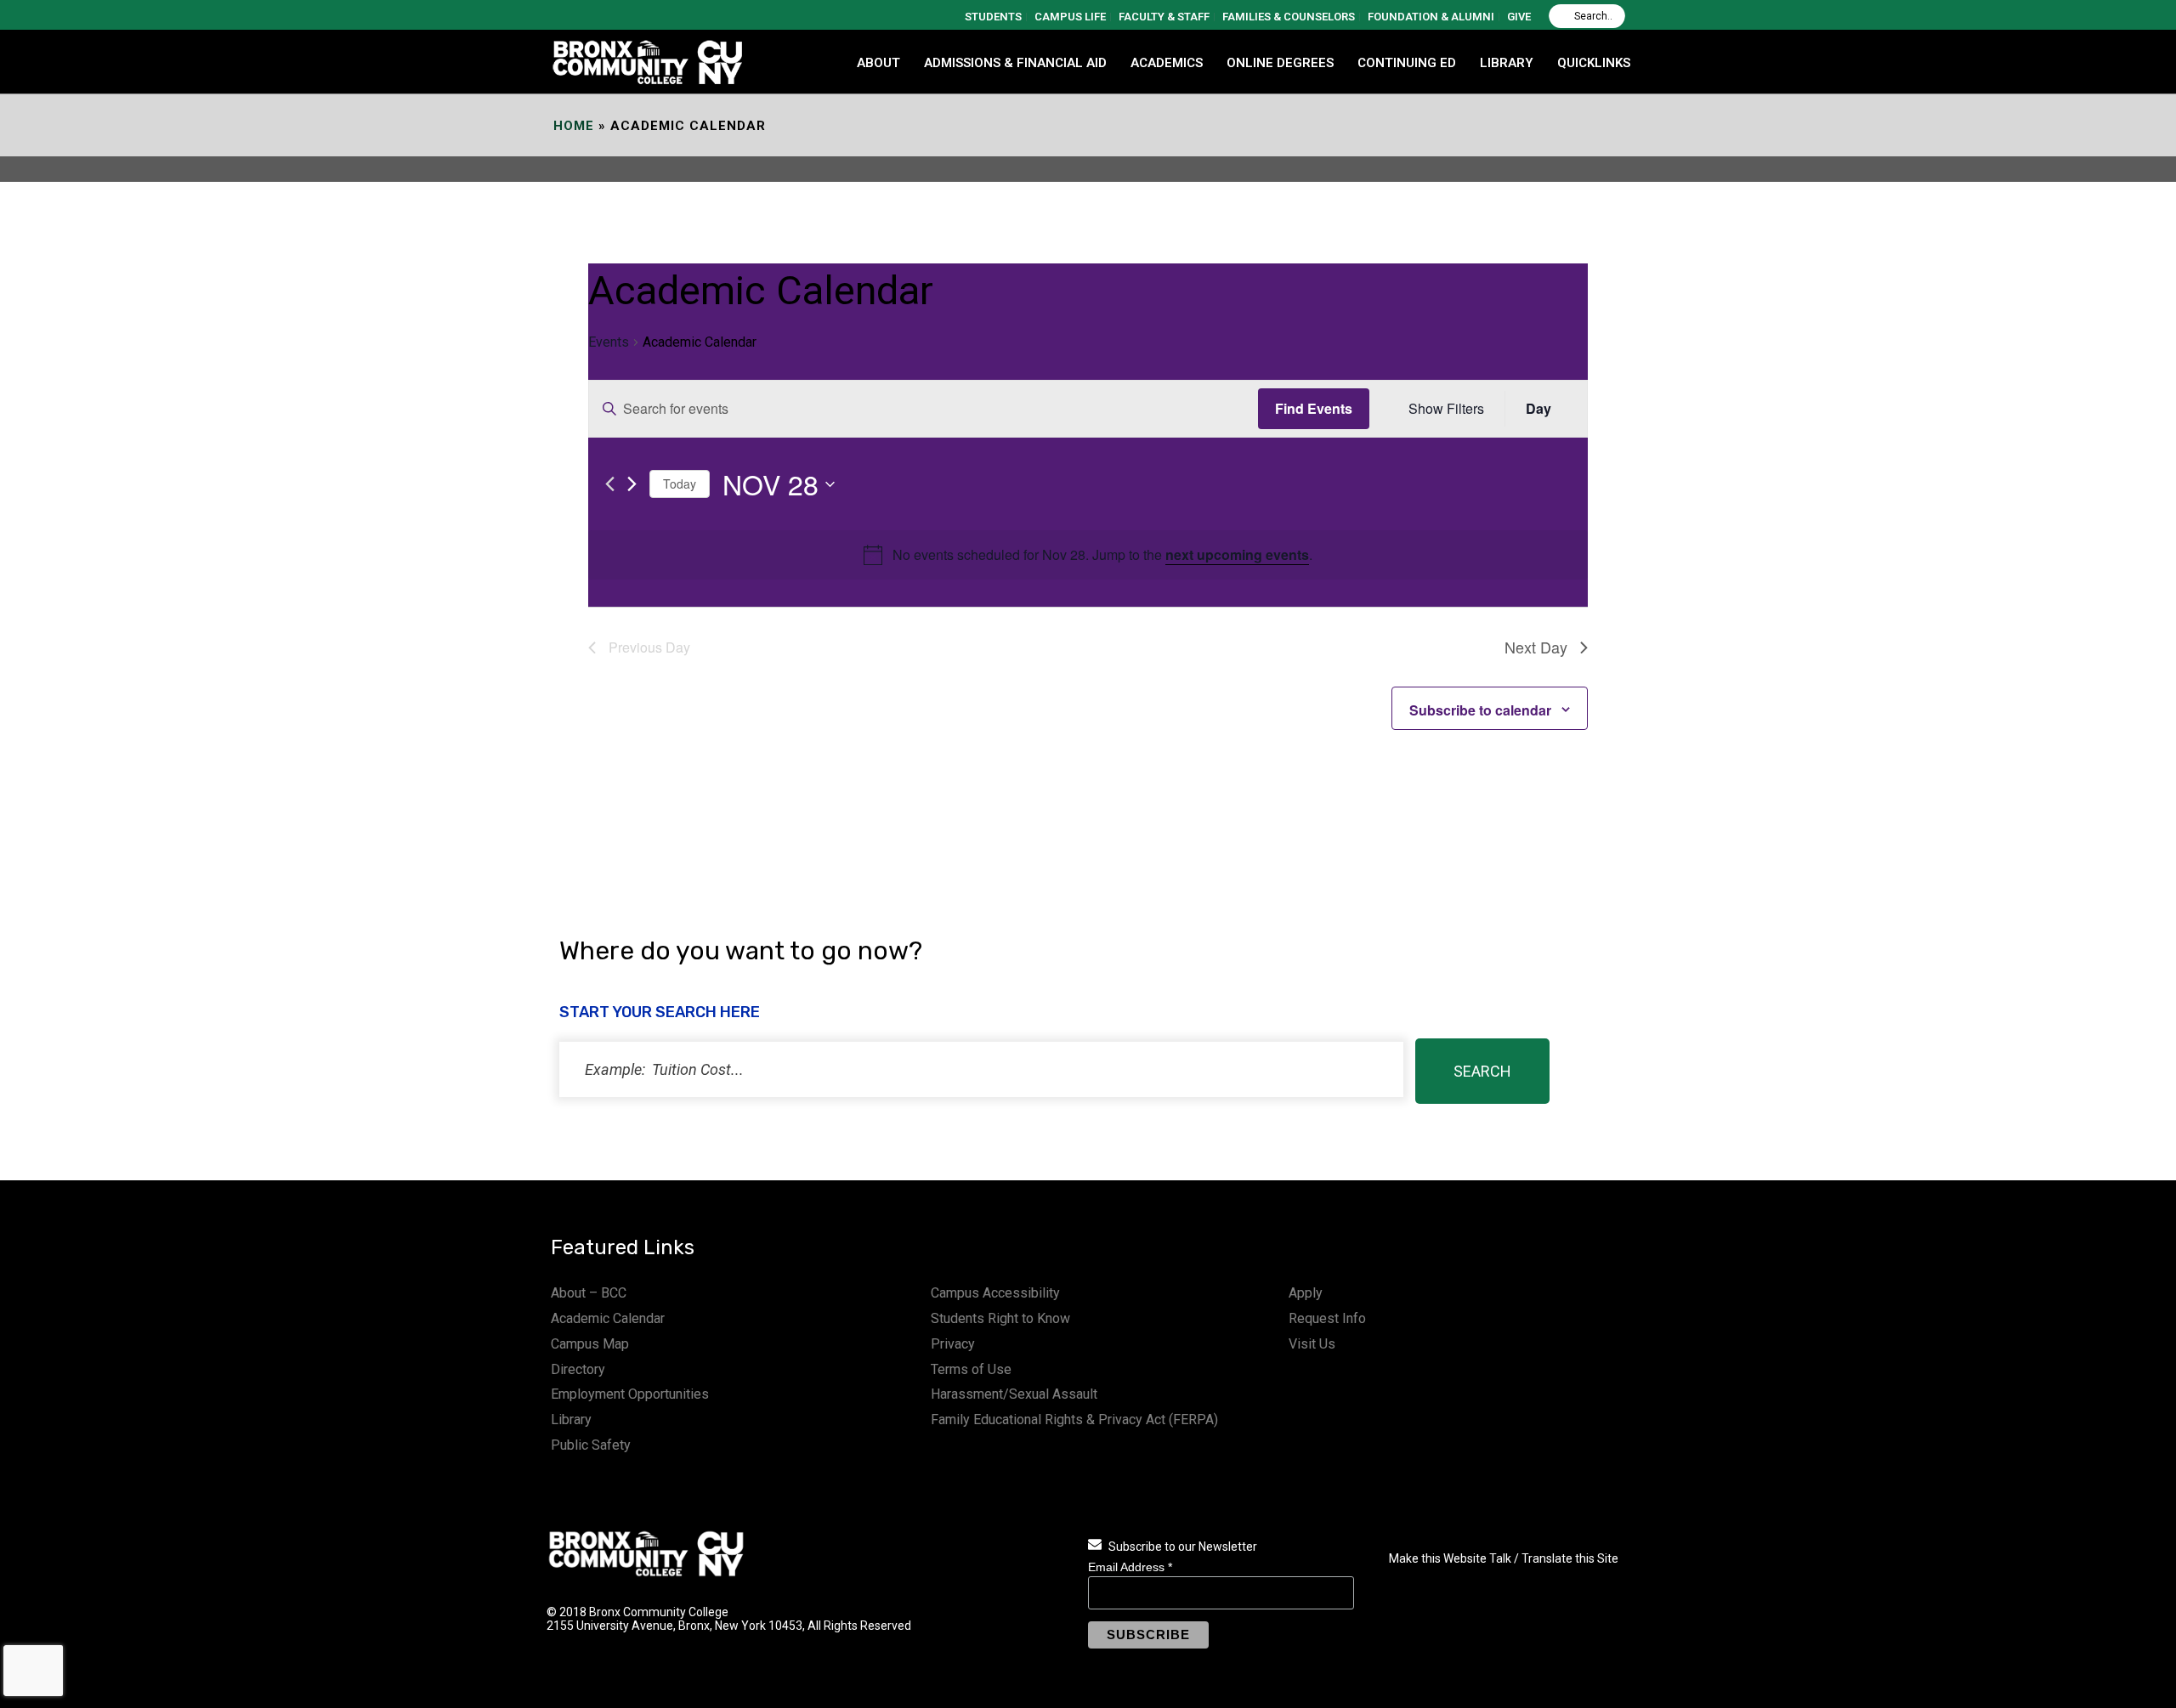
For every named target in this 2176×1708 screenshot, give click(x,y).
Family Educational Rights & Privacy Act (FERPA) (1074, 1420)
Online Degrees (1280, 63)
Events (609, 342)
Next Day (1536, 647)
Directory (578, 1369)
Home (574, 126)
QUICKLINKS (1594, 63)
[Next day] (632, 484)
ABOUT (878, 63)
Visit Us (1312, 1344)
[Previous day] (610, 484)
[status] (981, 1069)
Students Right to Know (1000, 1318)
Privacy (953, 1344)
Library (571, 1420)
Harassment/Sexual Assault (1014, 1394)
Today (680, 484)
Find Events (1314, 408)
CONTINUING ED (1407, 63)
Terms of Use (971, 1369)
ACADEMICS (1167, 63)
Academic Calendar (608, 1318)
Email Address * (1130, 1567)
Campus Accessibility (995, 1293)
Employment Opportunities (630, 1394)
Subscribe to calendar (1480, 710)
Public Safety (591, 1445)
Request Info (1327, 1318)
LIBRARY (1507, 63)
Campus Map (590, 1344)
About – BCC (589, 1293)
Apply (1306, 1293)
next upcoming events (1237, 554)
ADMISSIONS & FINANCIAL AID (1015, 63)
